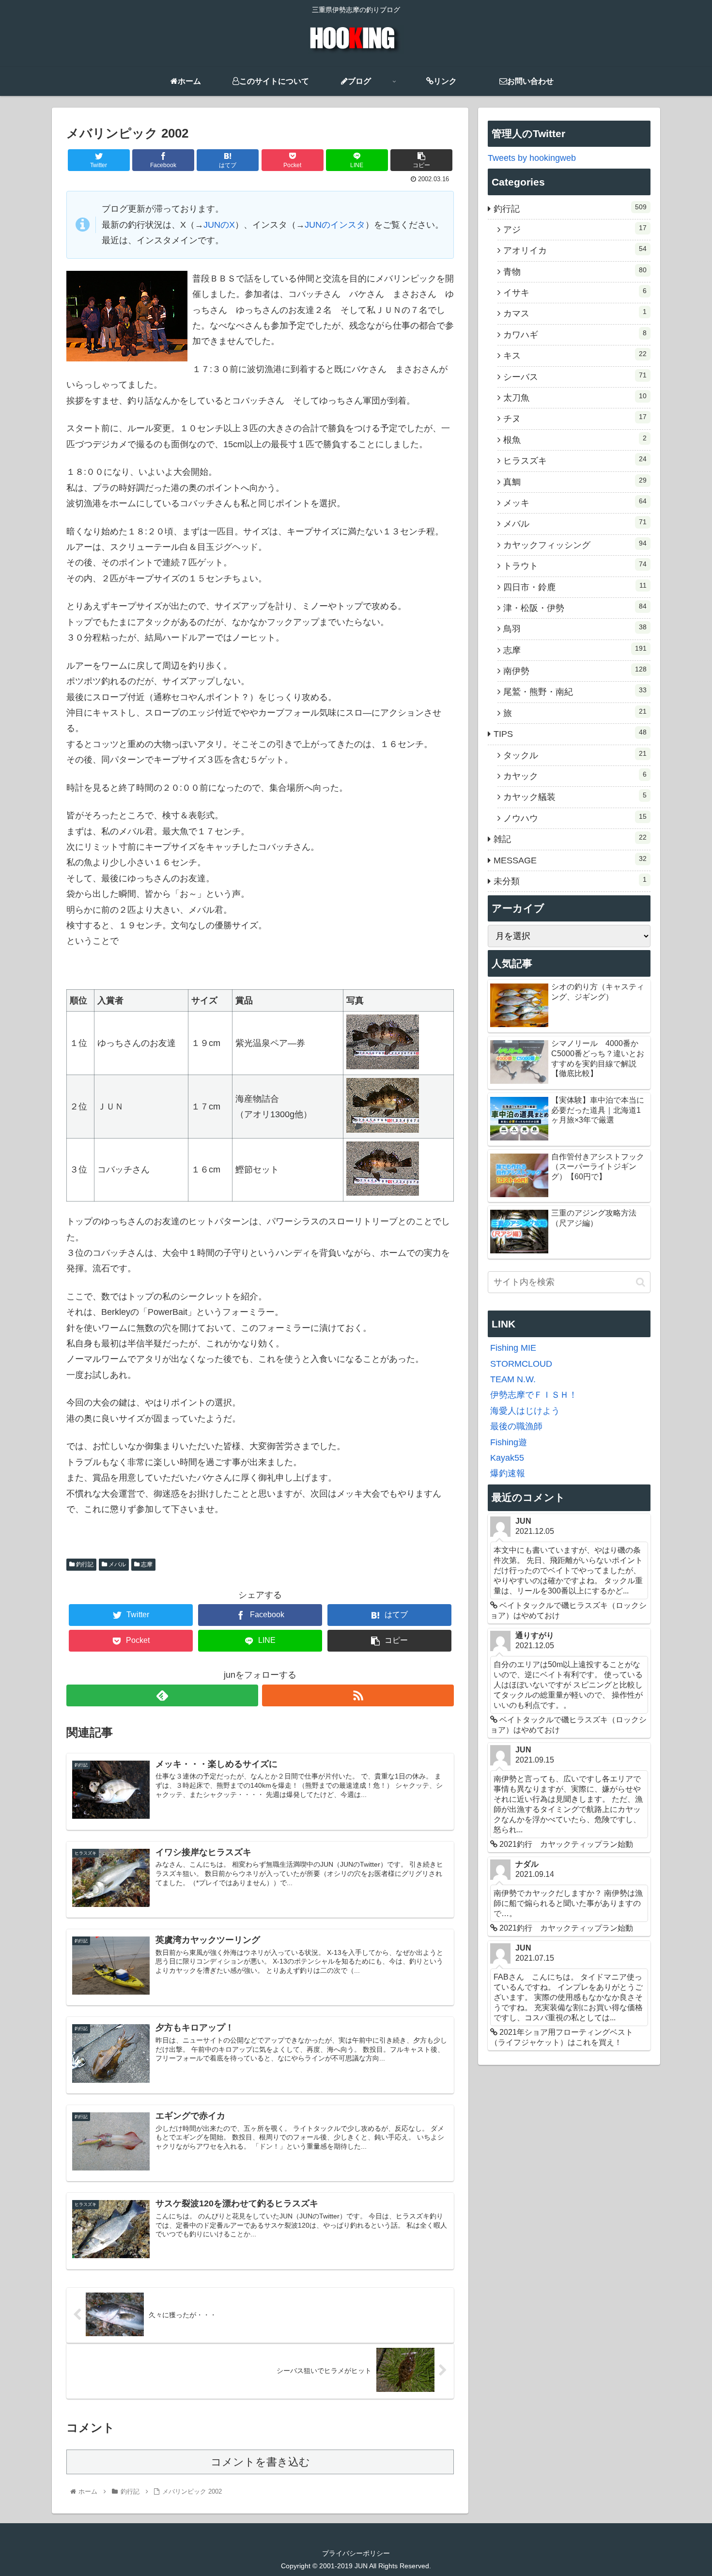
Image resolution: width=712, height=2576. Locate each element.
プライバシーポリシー (356, 2553)
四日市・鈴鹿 (575, 587)
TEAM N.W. (513, 1379)
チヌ (575, 418)
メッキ (575, 502)
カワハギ (575, 334)
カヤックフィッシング (575, 545)
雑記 (570, 839)
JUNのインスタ (335, 225)
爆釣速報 (508, 1473)
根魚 (575, 439)
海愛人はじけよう (525, 1411)
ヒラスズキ (575, 460)
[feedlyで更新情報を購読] (162, 1695)
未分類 (570, 881)
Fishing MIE (513, 1348)
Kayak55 (507, 1458)
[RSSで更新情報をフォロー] (358, 1695)
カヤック (575, 776)
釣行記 (84, 1564)
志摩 (146, 1564)
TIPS (570, 734)
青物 (575, 271)
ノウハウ (575, 818)
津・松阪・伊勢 (575, 608)
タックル (575, 755)
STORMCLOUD (521, 1364)
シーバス (575, 376)
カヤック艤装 (575, 796)
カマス (575, 313)
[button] (641, 1282)
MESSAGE (570, 860)
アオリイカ (575, 250)
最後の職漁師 (516, 1426)
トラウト (575, 565)
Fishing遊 (509, 1442)
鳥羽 (575, 628)
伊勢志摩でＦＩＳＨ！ (534, 1395)
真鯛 (575, 482)
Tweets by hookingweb (532, 158)
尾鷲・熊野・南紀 (575, 691)
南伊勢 (575, 671)
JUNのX (219, 225)
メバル (116, 1564)
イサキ (575, 292)
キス (575, 355)
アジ (575, 229)
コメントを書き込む (260, 2462)
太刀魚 (575, 397)
